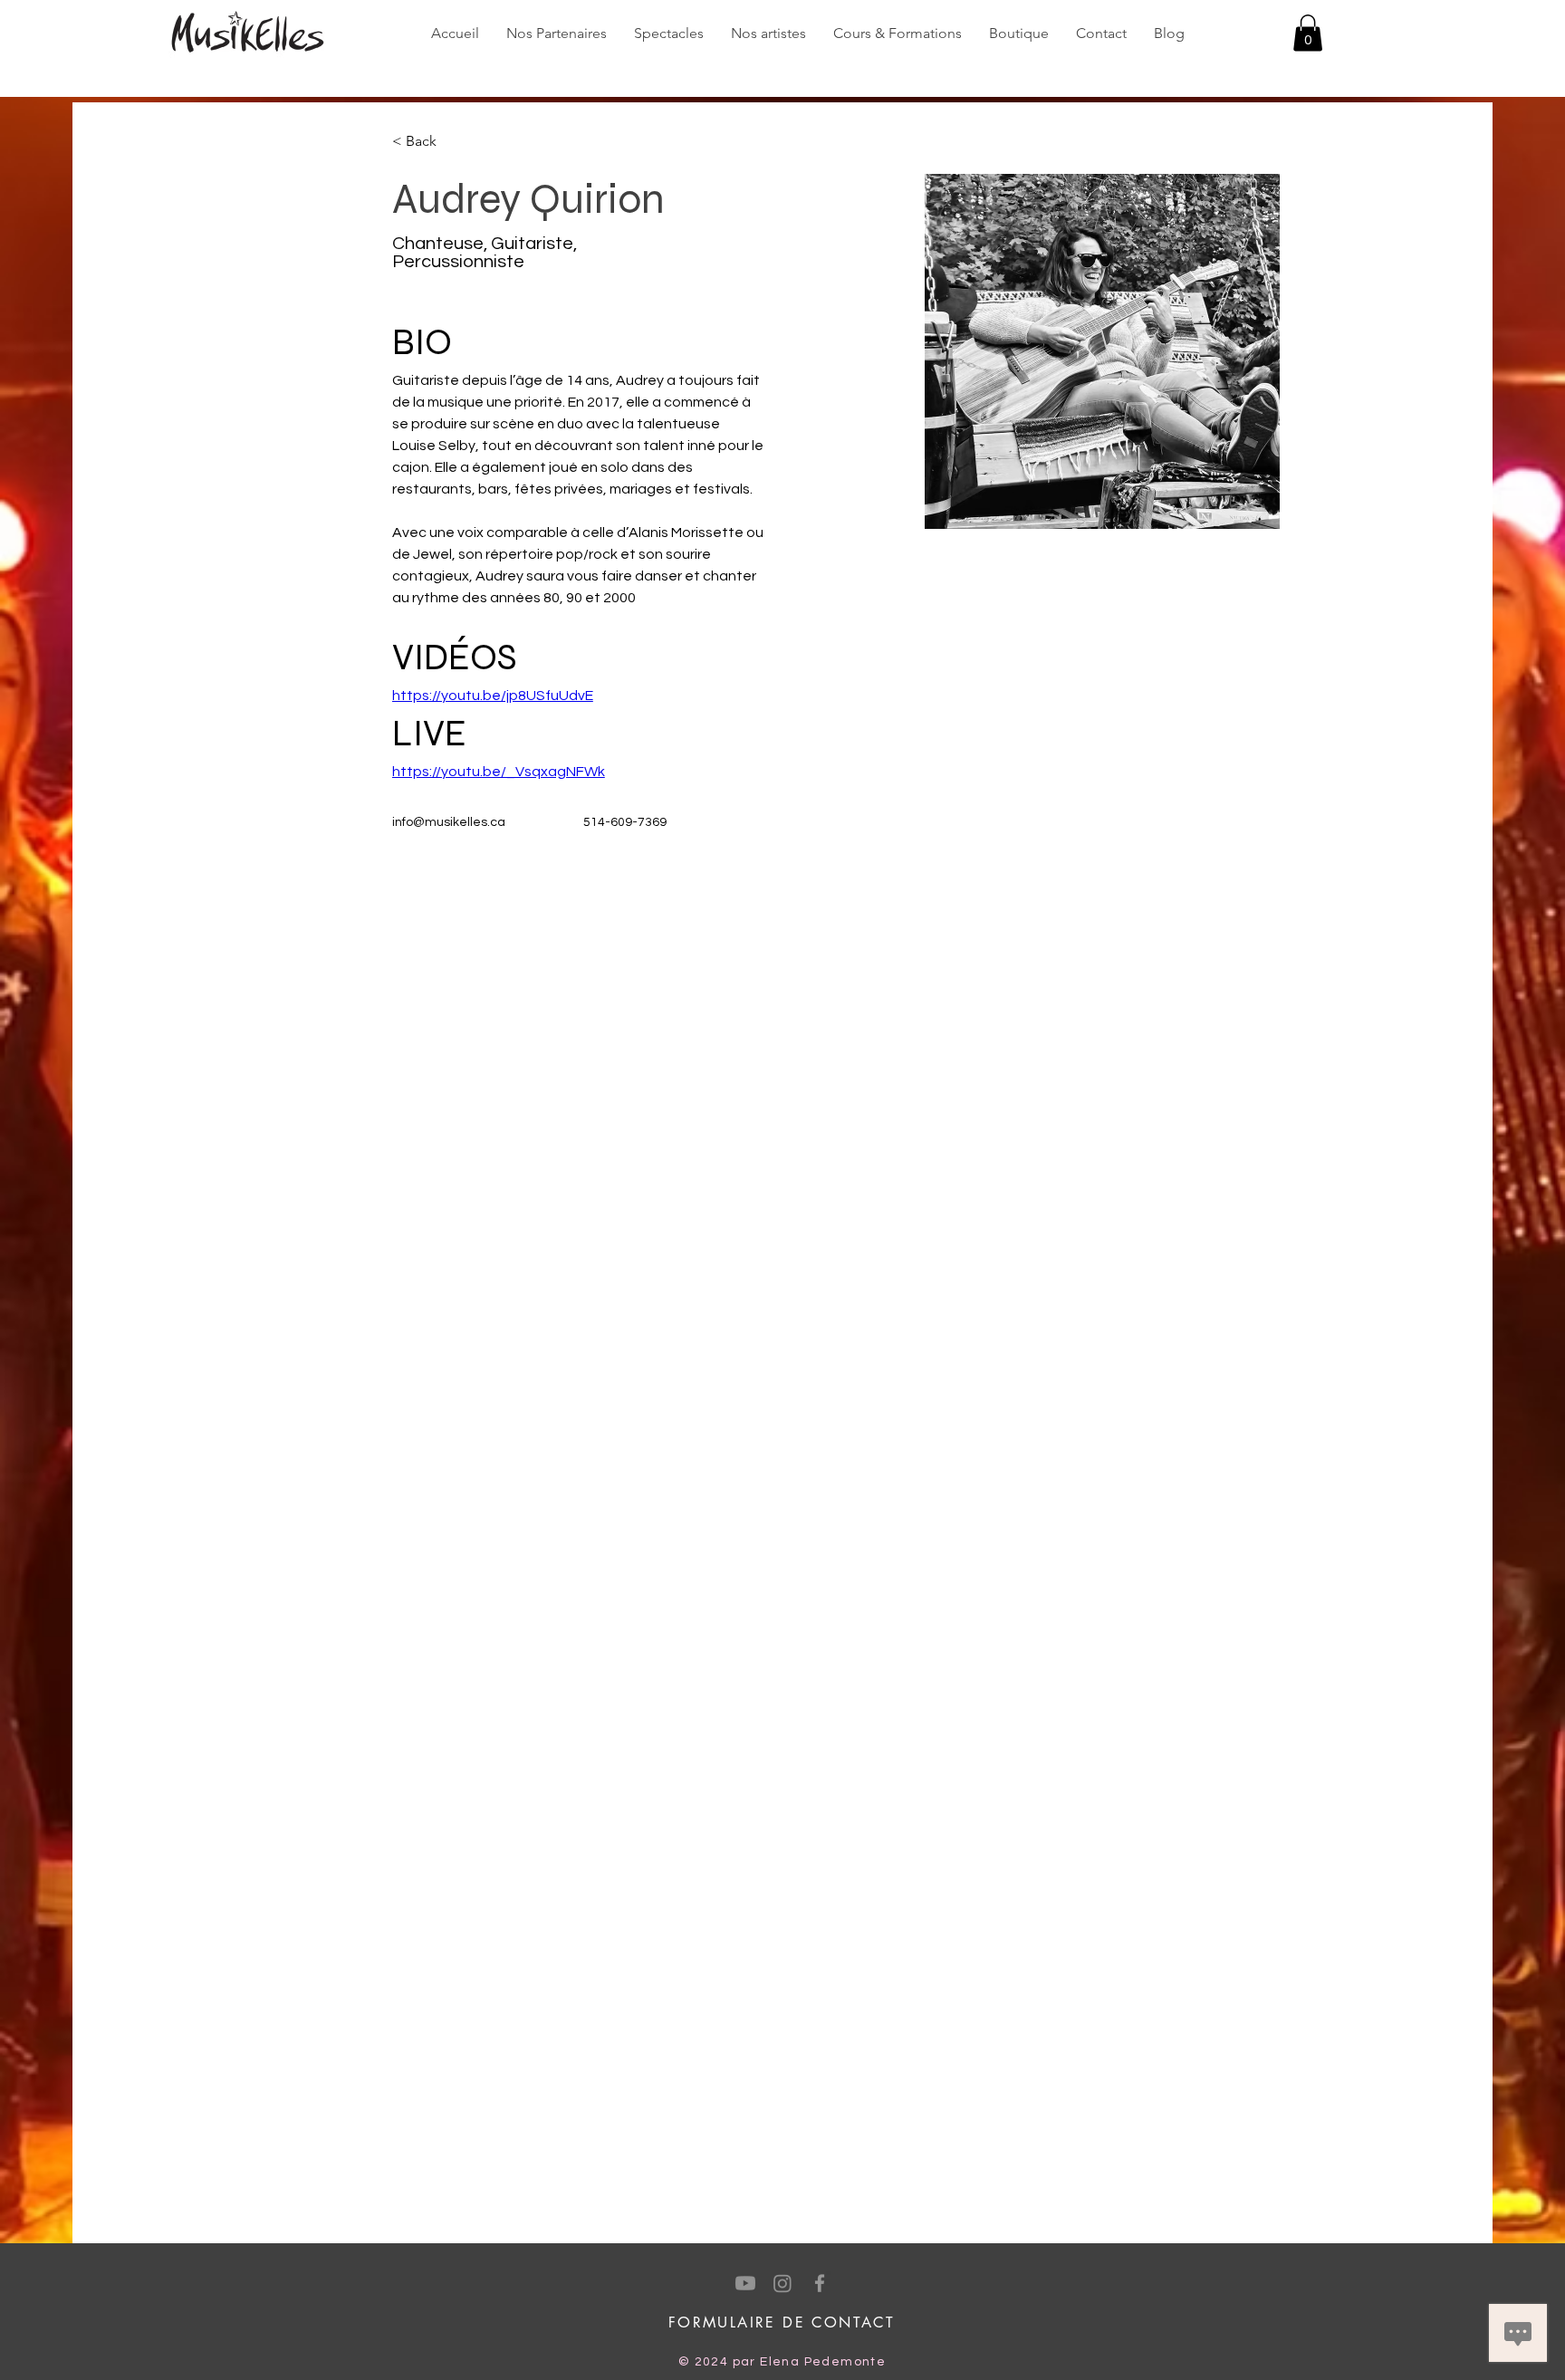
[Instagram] (782, 2283)
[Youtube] (745, 2283)
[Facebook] (820, 2283)
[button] (1308, 33)
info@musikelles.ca (449, 822)
